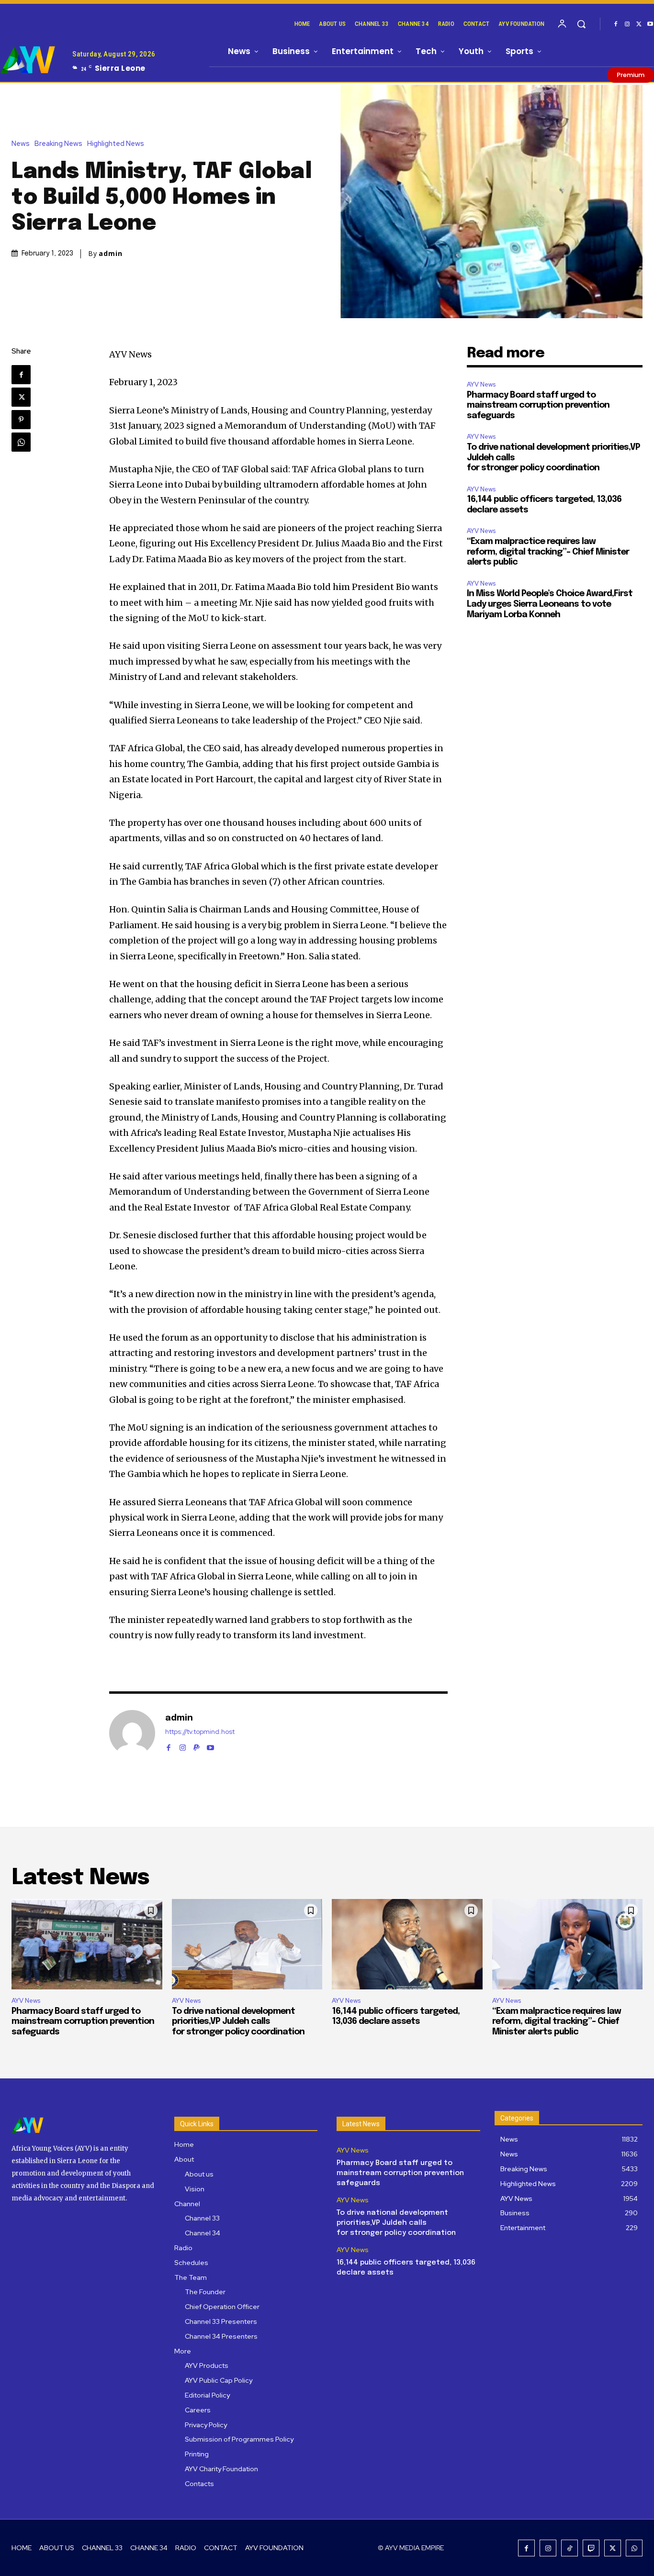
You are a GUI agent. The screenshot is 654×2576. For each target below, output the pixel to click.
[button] (581, 24)
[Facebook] (616, 24)
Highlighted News (116, 144)
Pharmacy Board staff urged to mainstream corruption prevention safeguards (538, 405)
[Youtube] (210, 1746)
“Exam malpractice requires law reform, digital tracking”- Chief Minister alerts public (548, 552)
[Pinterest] (21, 420)
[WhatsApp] (21, 442)
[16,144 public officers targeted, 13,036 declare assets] (407, 1944)
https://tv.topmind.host (200, 1732)
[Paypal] (197, 1746)
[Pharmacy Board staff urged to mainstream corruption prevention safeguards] (87, 1944)
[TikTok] (569, 2548)
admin (111, 254)
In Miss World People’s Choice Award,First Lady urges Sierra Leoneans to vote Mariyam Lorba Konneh (550, 604)
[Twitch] (591, 2548)
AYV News (481, 384)
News (21, 144)
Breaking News (58, 144)
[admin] (132, 1733)
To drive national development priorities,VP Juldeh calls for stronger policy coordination (238, 2022)
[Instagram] (627, 24)
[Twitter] (639, 24)
